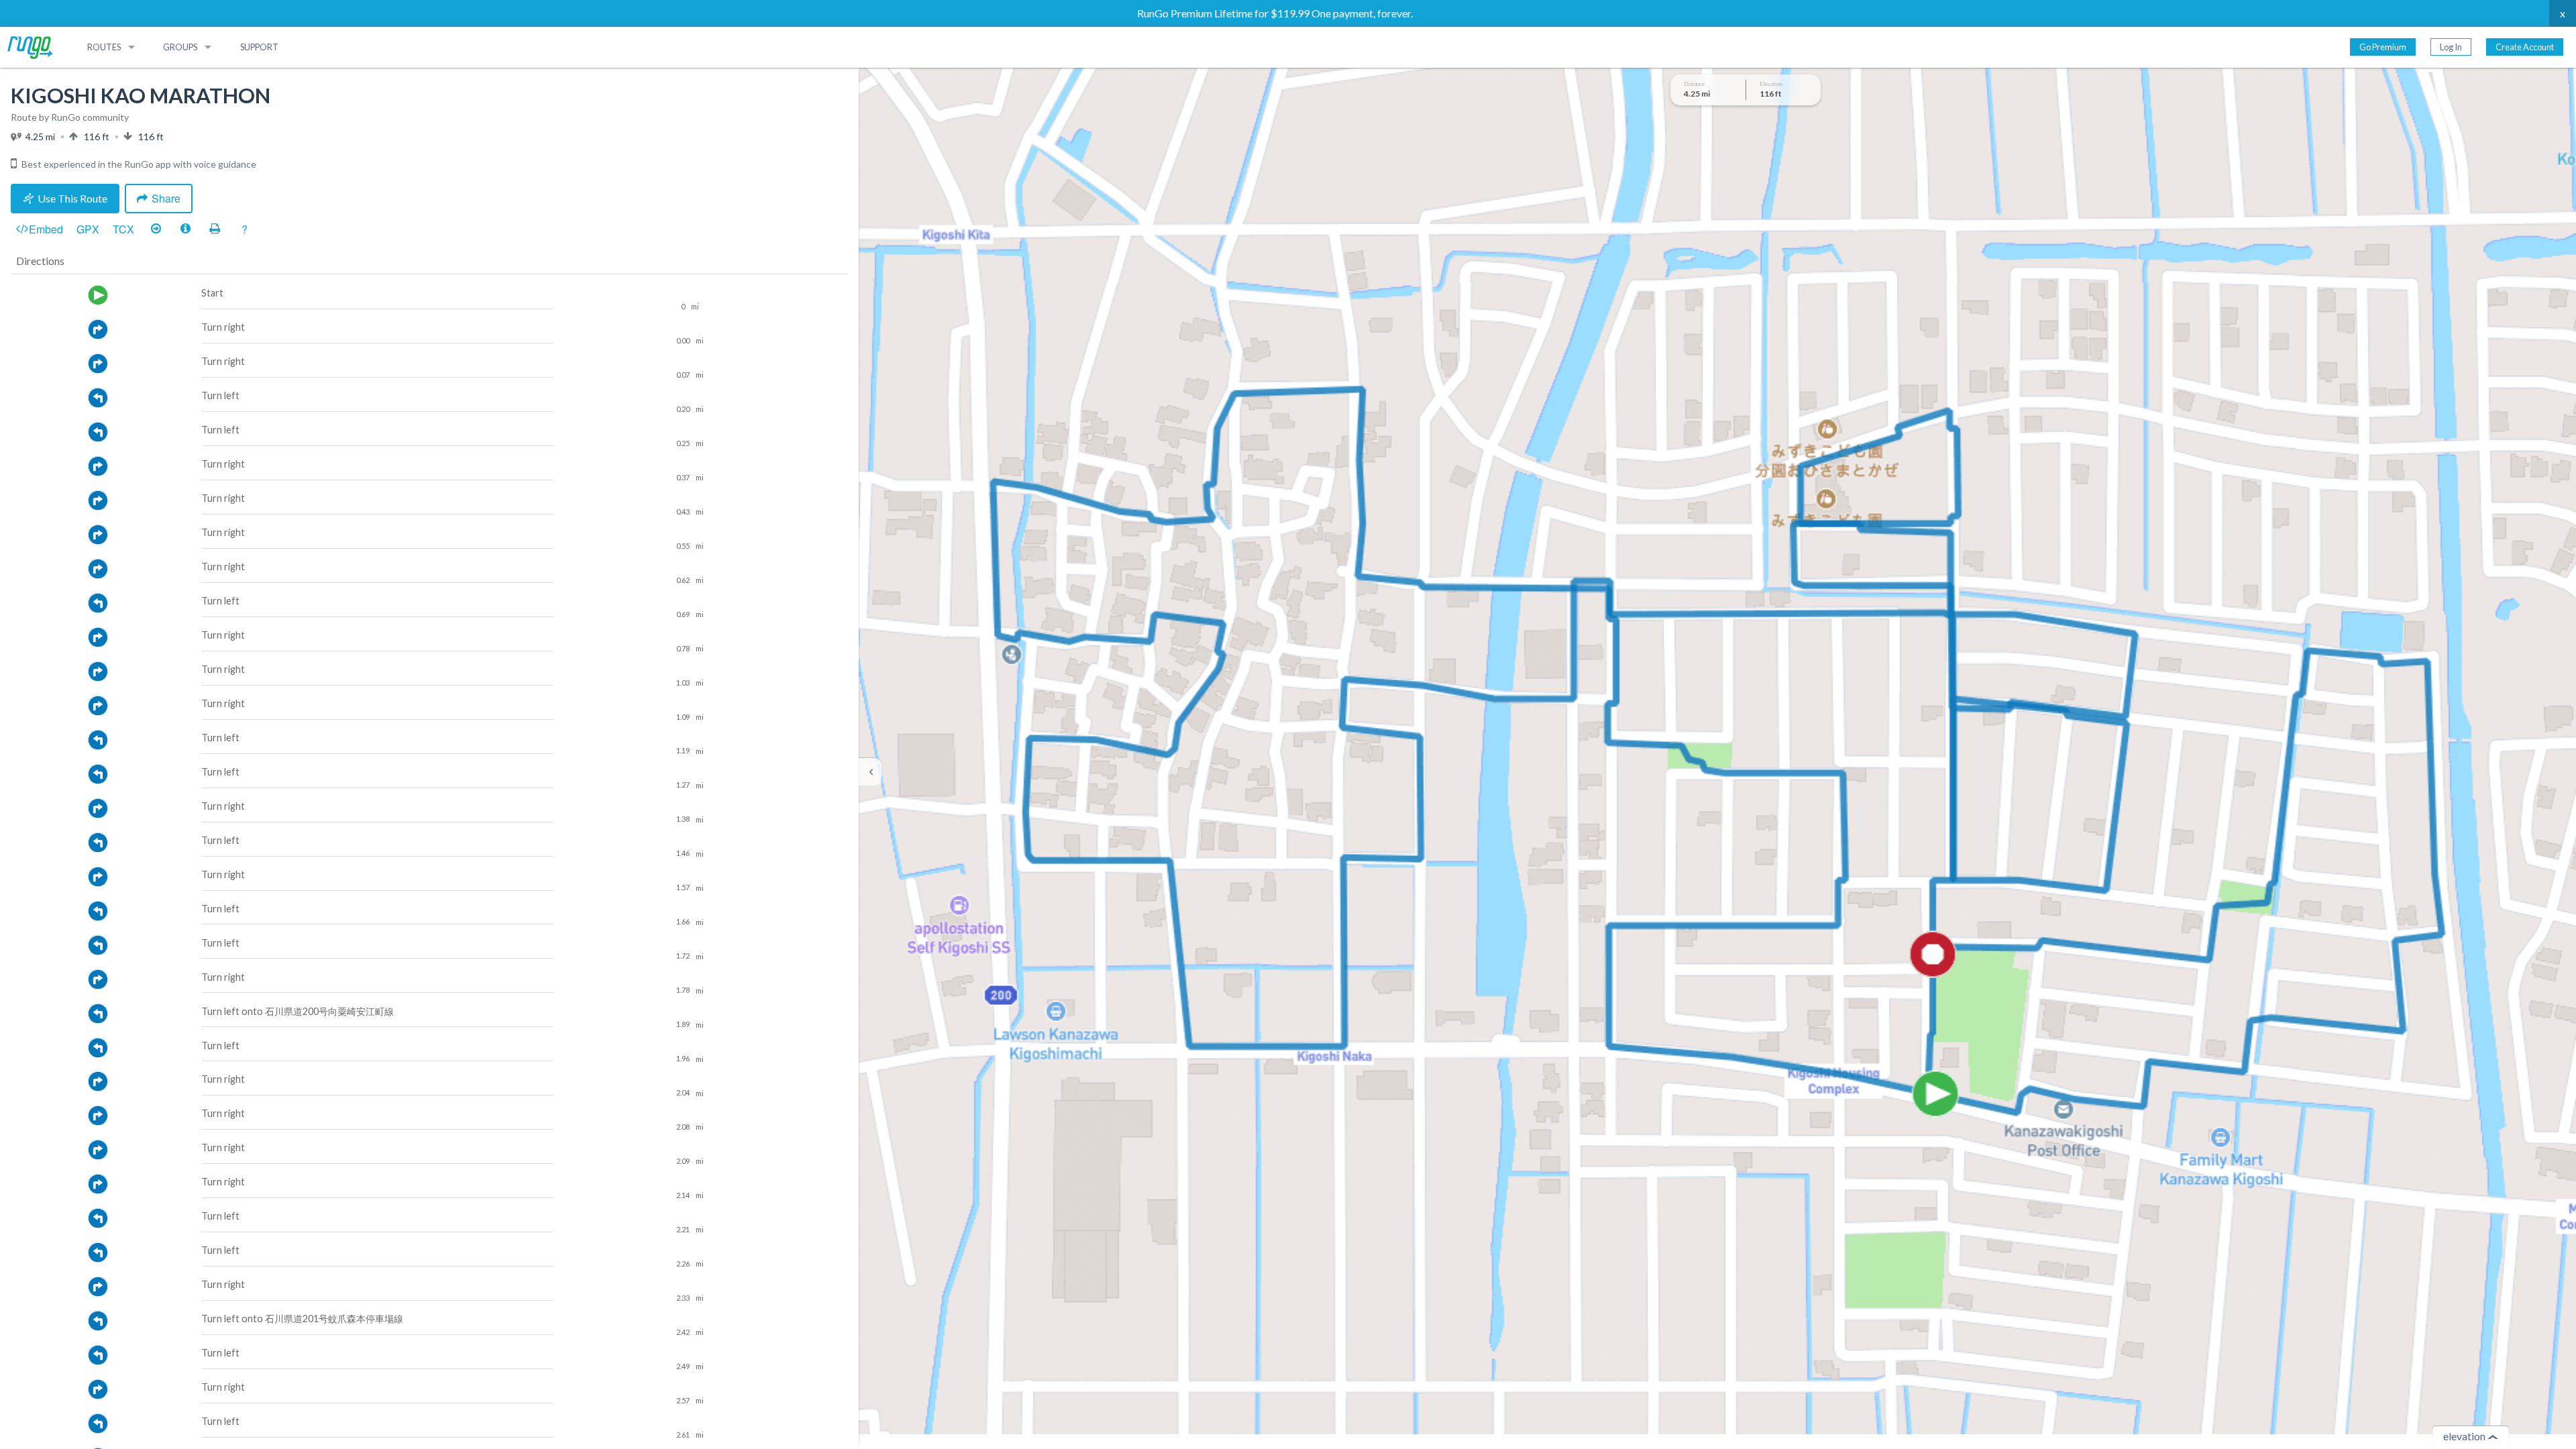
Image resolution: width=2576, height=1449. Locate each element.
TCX (123, 229)
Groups (180, 47)
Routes (104, 47)
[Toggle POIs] (185, 229)
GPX (88, 229)
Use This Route (72, 198)
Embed (46, 229)
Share (166, 198)
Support (259, 47)
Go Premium (2383, 47)
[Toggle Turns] (156, 229)
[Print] (215, 229)
